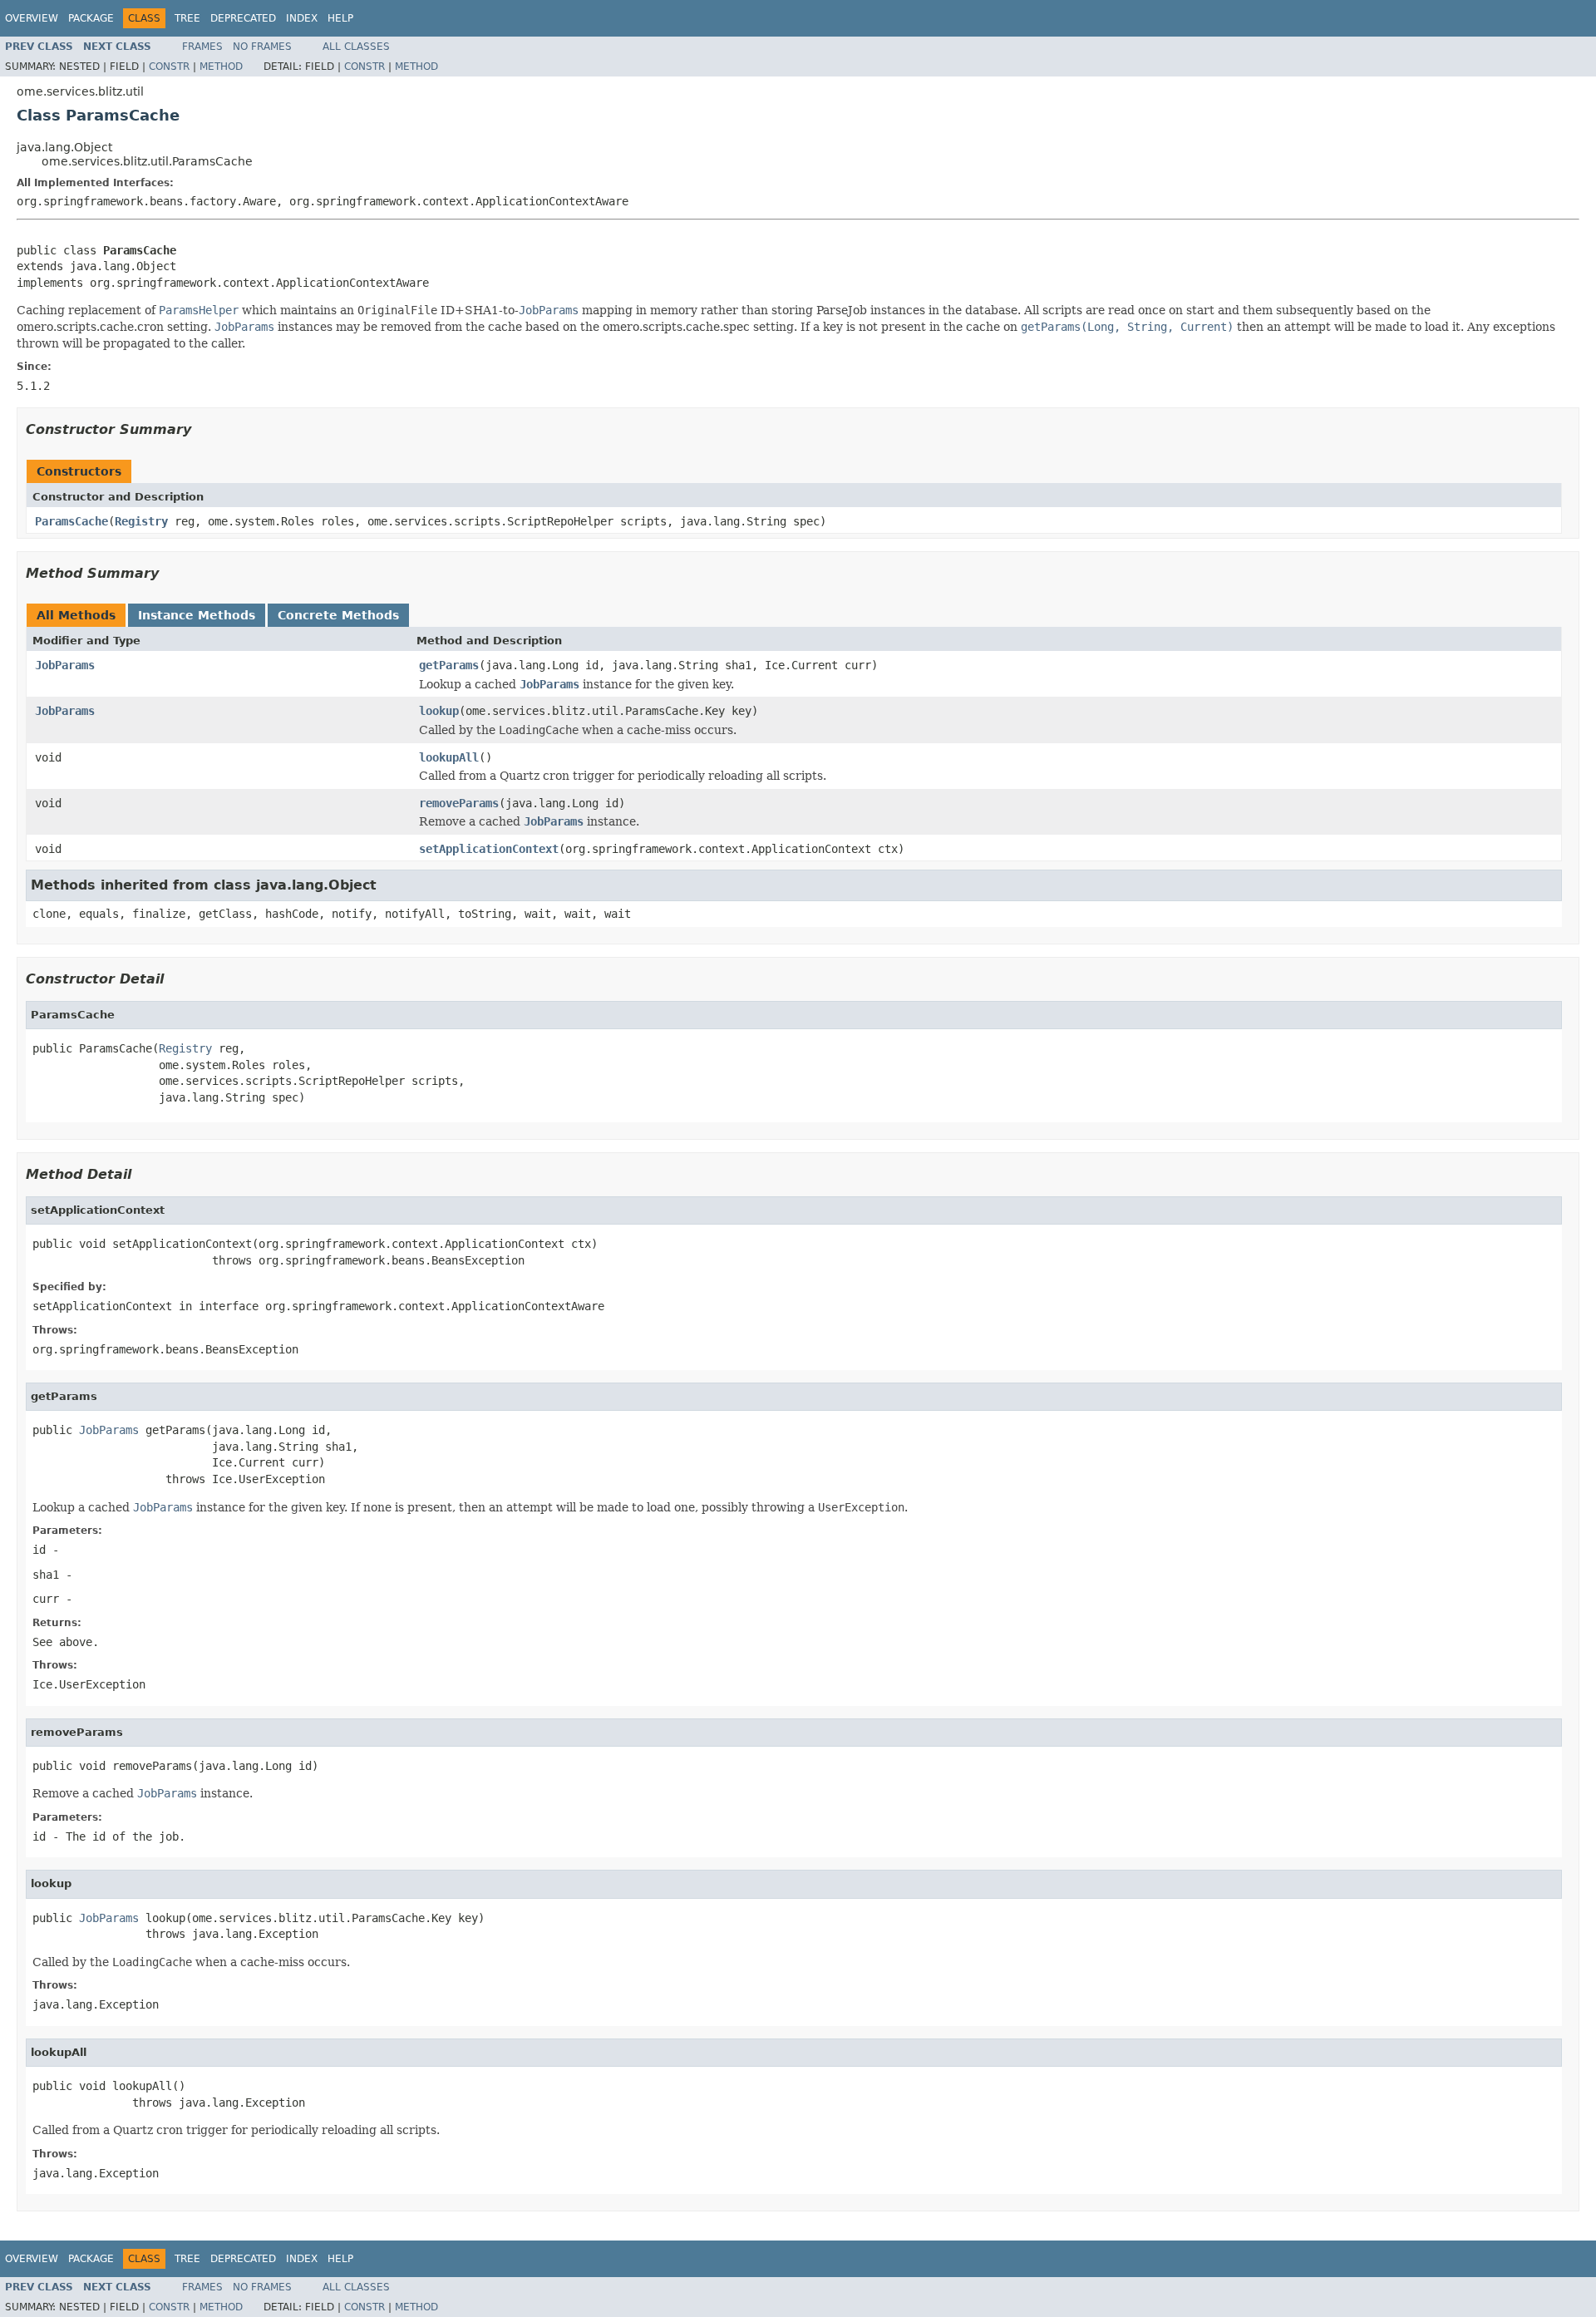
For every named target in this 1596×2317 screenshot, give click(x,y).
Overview (32, 18)
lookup (439, 711)
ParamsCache (71, 521)
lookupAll (449, 757)
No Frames (262, 47)
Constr (169, 67)
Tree (187, 18)
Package (91, 18)
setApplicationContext (489, 849)
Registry (141, 521)
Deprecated (243, 18)
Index (302, 18)
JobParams (65, 665)
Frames (202, 47)
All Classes (356, 47)
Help (340, 18)
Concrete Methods (338, 615)
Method (221, 67)
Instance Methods (197, 615)
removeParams (459, 803)
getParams (449, 665)
